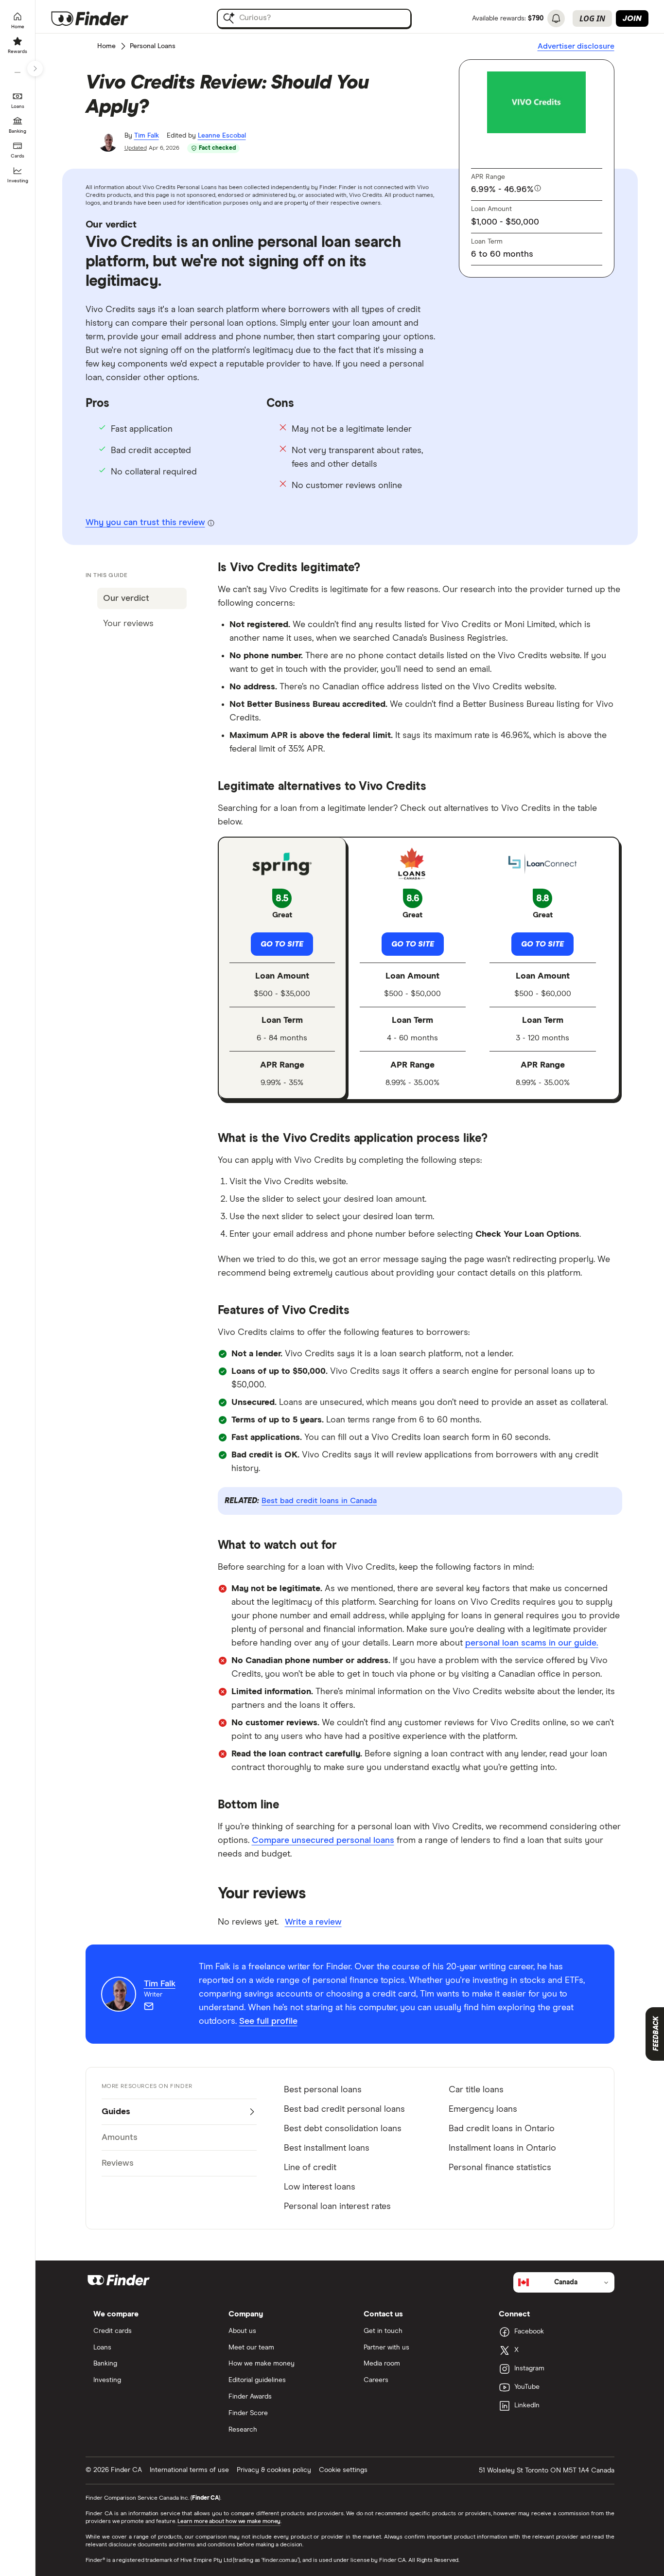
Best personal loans (323, 2090)
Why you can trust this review (145, 523)
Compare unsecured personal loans (323, 1840)
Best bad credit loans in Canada (319, 1501)
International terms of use (189, 2470)
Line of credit (310, 2168)
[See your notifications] (556, 18)
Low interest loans (320, 2187)
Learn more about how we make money (229, 2522)
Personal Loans (153, 46)
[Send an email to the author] (149, 2006)
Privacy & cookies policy (274, 2470)
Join (632, 18)
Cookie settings (343, 2470)
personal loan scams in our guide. (532, 1643)
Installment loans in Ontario (502, 2148)
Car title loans (476, 2090)
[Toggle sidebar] (35, 69)
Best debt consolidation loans (343, 2129)
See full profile (268, 2021)
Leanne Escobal (222, 136)
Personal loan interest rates (337, 2207)
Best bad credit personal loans (344, 2109)
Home (106, 46)
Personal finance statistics (500, 2168)
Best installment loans (327, 2148)
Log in (592, 18)
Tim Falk (147, 136)
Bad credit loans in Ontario (502, 2129)
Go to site (282, 944)
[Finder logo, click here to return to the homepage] (103, 18)
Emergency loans (483, 2109)
